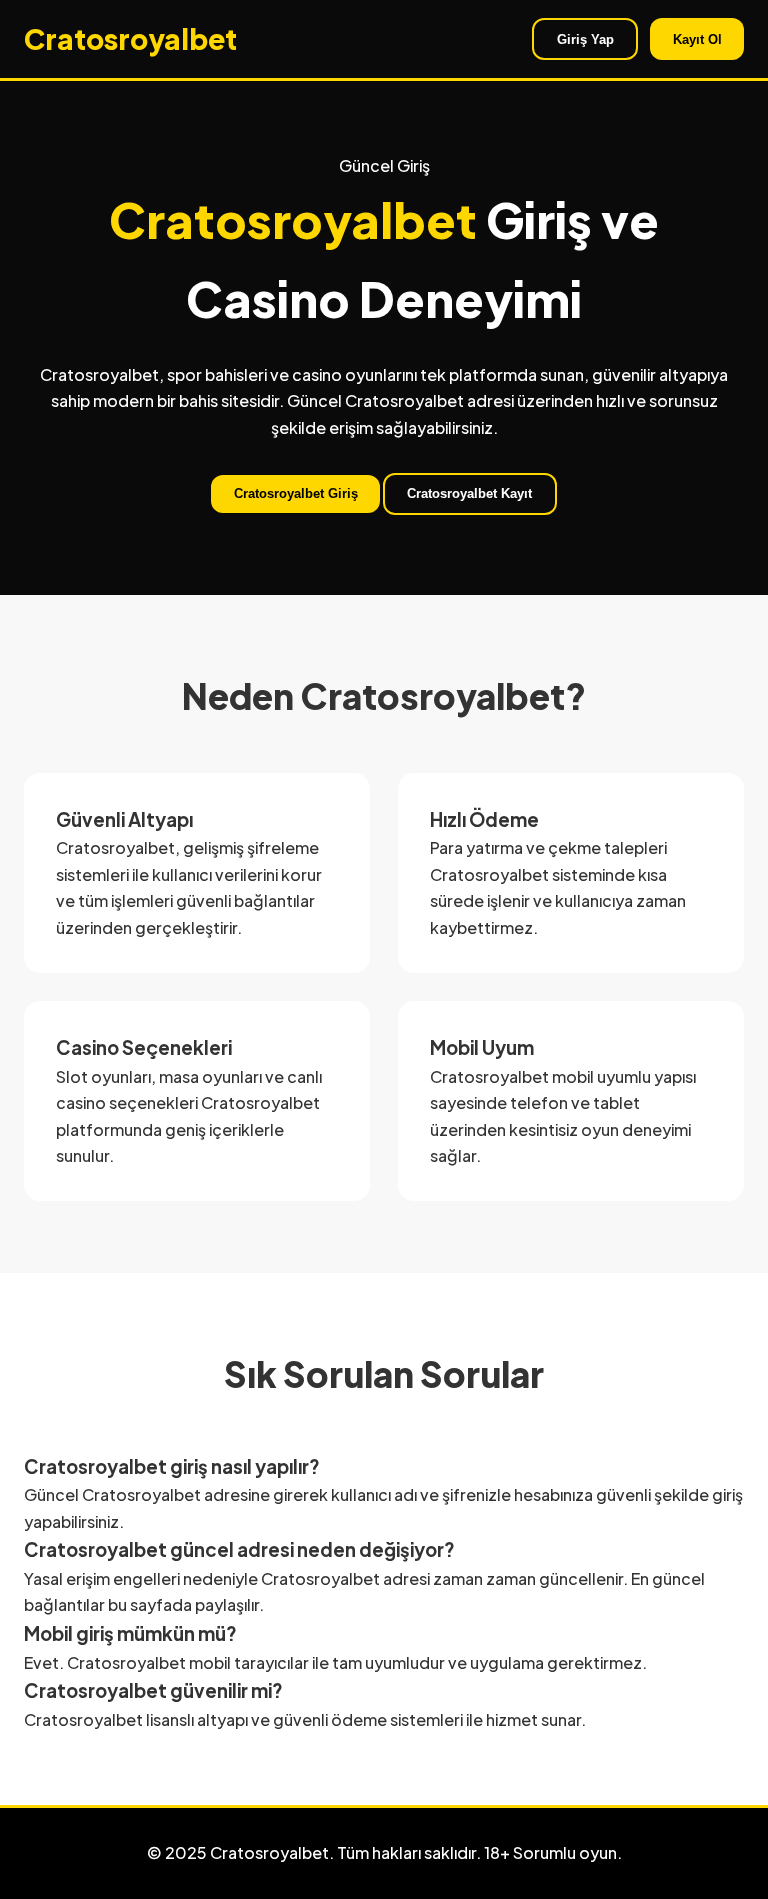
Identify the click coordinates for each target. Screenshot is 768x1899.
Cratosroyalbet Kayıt (469, 493)
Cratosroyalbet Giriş (296, 493)
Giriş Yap (585, 39)
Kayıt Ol (697, 39)
